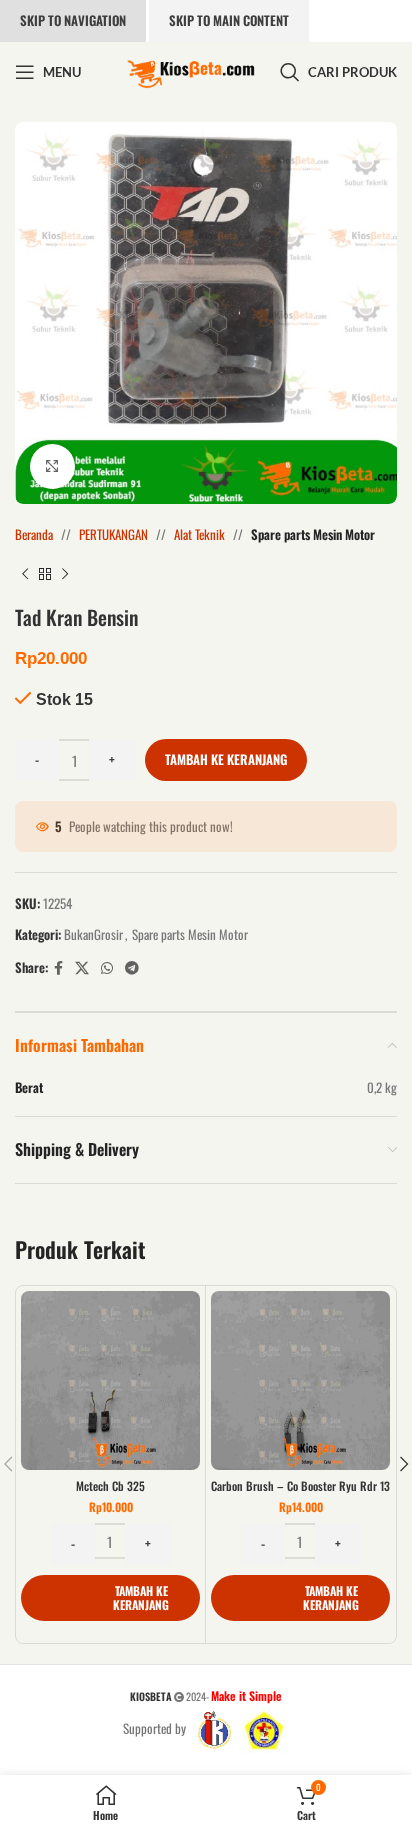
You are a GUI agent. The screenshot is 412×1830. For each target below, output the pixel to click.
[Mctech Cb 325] (110, 1380)
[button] (110, 1598)
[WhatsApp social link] (107, 968)
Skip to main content (229, 20)
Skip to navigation (73, 20)
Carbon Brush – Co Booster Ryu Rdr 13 (300, 1485)
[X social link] (82, 968)
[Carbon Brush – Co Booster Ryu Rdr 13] (300, 1380)
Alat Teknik (199, 534)
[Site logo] (191, 70)
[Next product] (65, 575)
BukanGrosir (93, 934)
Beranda (34, 534)
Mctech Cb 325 (110, 1485)
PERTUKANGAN (113, 534)
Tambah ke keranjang (226, 759)
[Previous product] (25, 575)
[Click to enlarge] (52, 466)
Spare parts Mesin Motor (313, 534)
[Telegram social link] (132, 968)
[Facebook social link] (58, 968)
